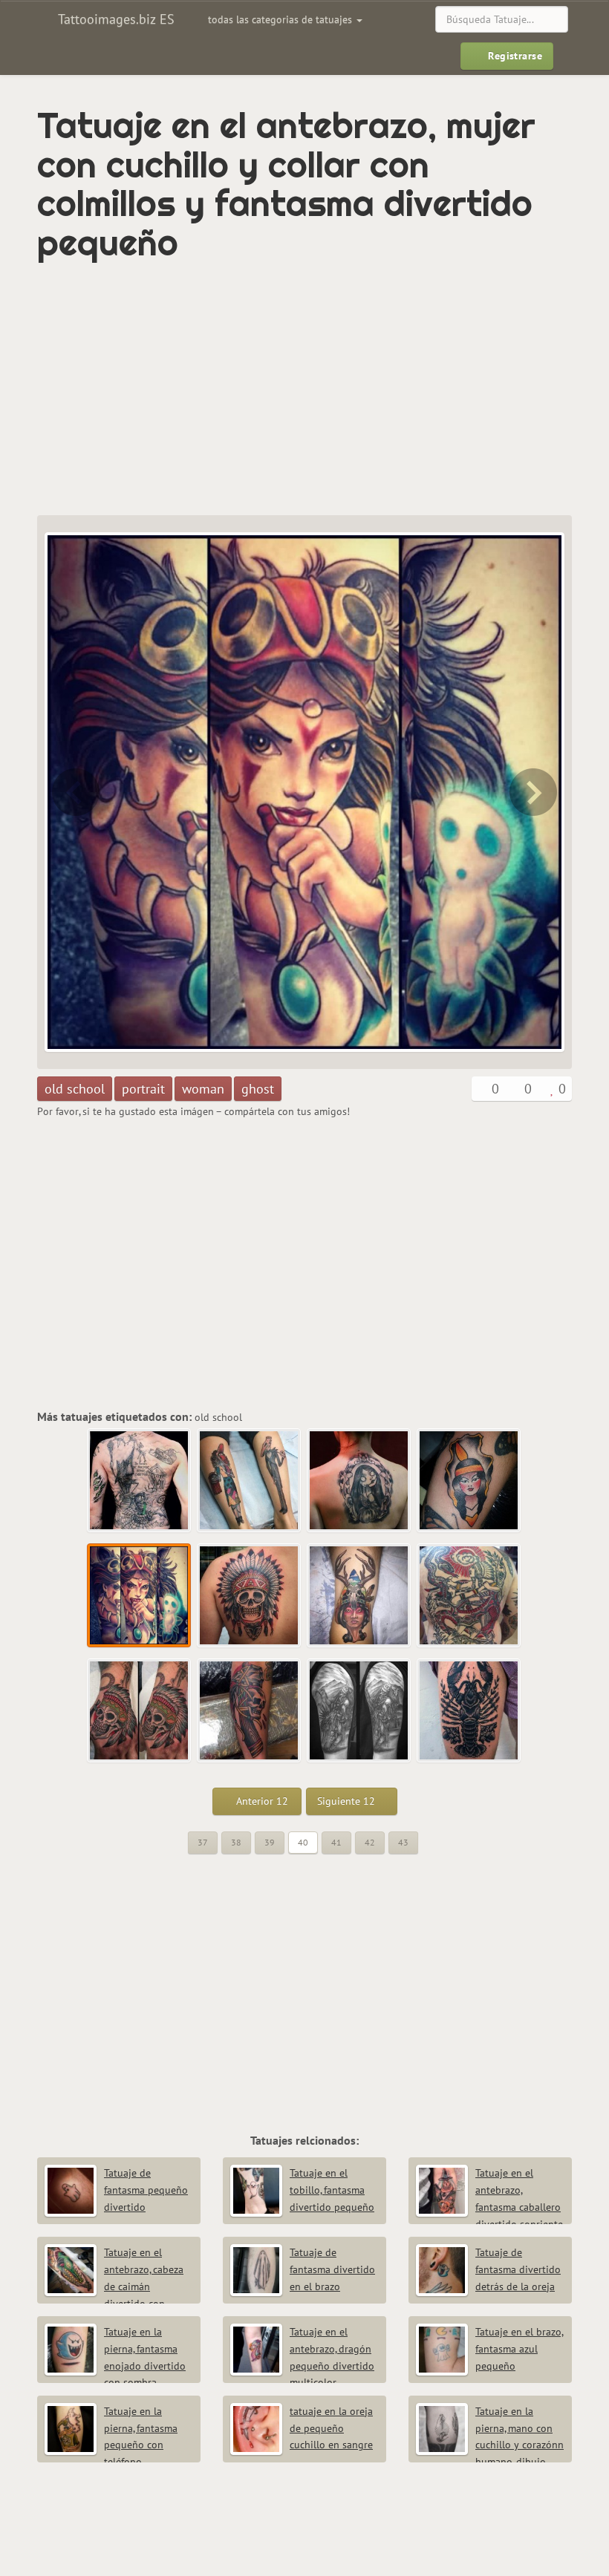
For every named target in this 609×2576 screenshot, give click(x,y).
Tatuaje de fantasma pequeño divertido (146, 2190)
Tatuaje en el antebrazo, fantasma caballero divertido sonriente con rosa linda (489, 2207)
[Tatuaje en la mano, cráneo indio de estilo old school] (140, 1711)
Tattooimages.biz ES (114, 19)
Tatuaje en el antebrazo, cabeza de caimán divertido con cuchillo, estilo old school (114, 2286)
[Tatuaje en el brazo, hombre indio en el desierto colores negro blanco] (359, 1711)
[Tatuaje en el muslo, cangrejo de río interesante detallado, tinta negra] (469, 1711)
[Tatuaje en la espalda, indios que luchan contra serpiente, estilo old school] (469, 1596)
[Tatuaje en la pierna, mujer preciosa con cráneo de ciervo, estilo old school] (359, 1596)
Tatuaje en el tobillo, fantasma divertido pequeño (332, 2190)
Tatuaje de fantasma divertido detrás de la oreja (518, 2269)
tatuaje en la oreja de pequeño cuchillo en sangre (331, 2428)
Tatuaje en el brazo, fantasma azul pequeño (520, 2349)
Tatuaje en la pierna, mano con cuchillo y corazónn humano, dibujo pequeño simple (490, 2445)
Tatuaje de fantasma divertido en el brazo (332, 2269)
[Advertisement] (211, 389)
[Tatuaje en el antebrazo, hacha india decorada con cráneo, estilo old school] (250, 1711)
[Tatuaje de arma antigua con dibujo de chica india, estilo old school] (74, 792)
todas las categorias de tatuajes (281, 19)
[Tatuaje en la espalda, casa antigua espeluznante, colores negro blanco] (140, 1481)
